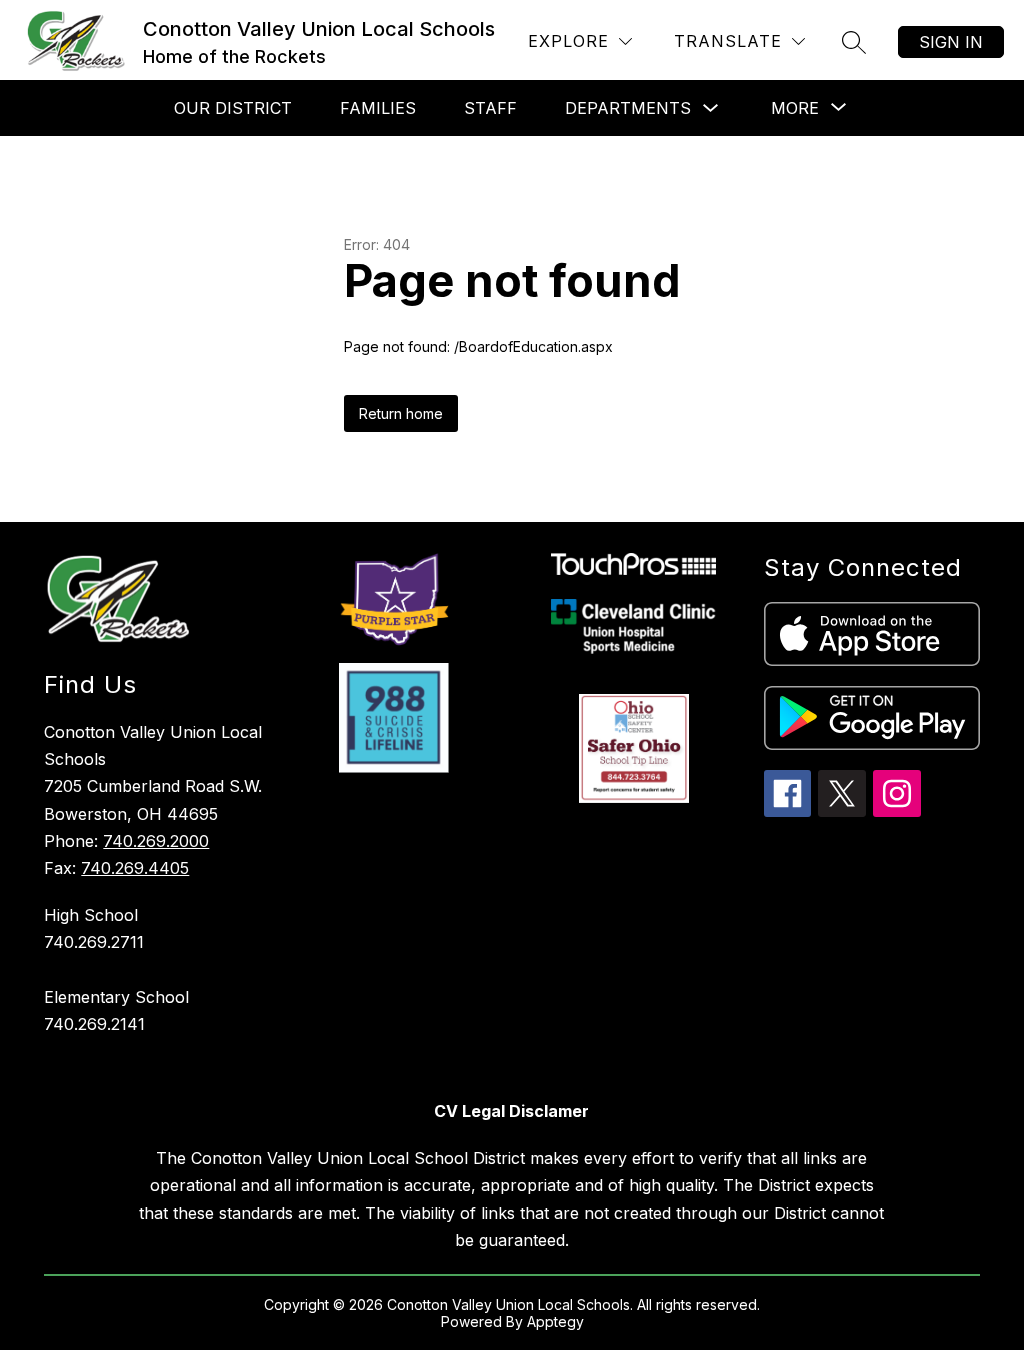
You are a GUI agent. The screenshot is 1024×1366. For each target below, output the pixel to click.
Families (378, 108)
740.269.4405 (135, 868)
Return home (401, 413)
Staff (490, 108)
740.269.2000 (156, 841)
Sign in (951, 42)
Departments (628, 108)
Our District (233, 108)
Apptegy (555, 1321)
